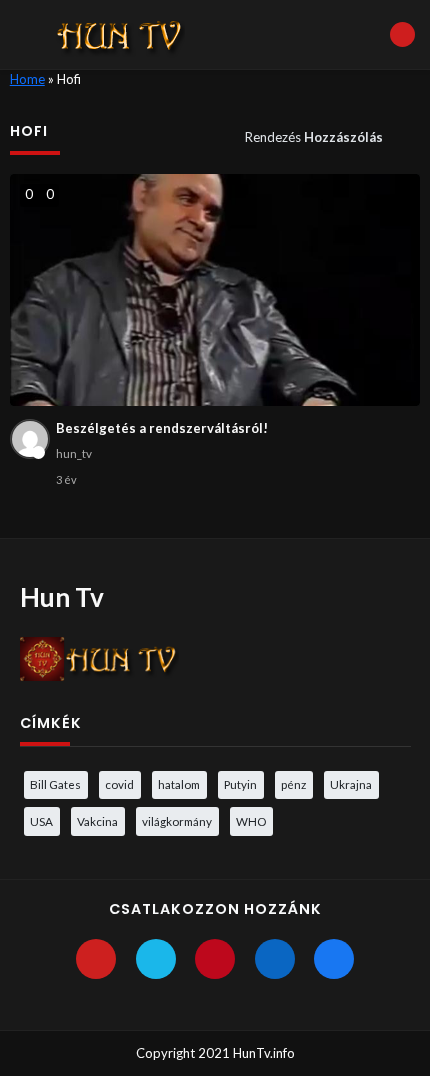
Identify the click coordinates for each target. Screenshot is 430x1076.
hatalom (179, 784)
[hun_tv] (30, 439)
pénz (293, 784)
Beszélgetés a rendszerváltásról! (162, 428)
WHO (251, 821)
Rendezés (314, 137)
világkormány (177, 821)
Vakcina (97, 821)
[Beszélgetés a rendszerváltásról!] (215, 290)
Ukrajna (351, 784)
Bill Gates (55, 784)
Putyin (240, 784)
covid (119, 784)
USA (41, 821)
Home (27, 79)
